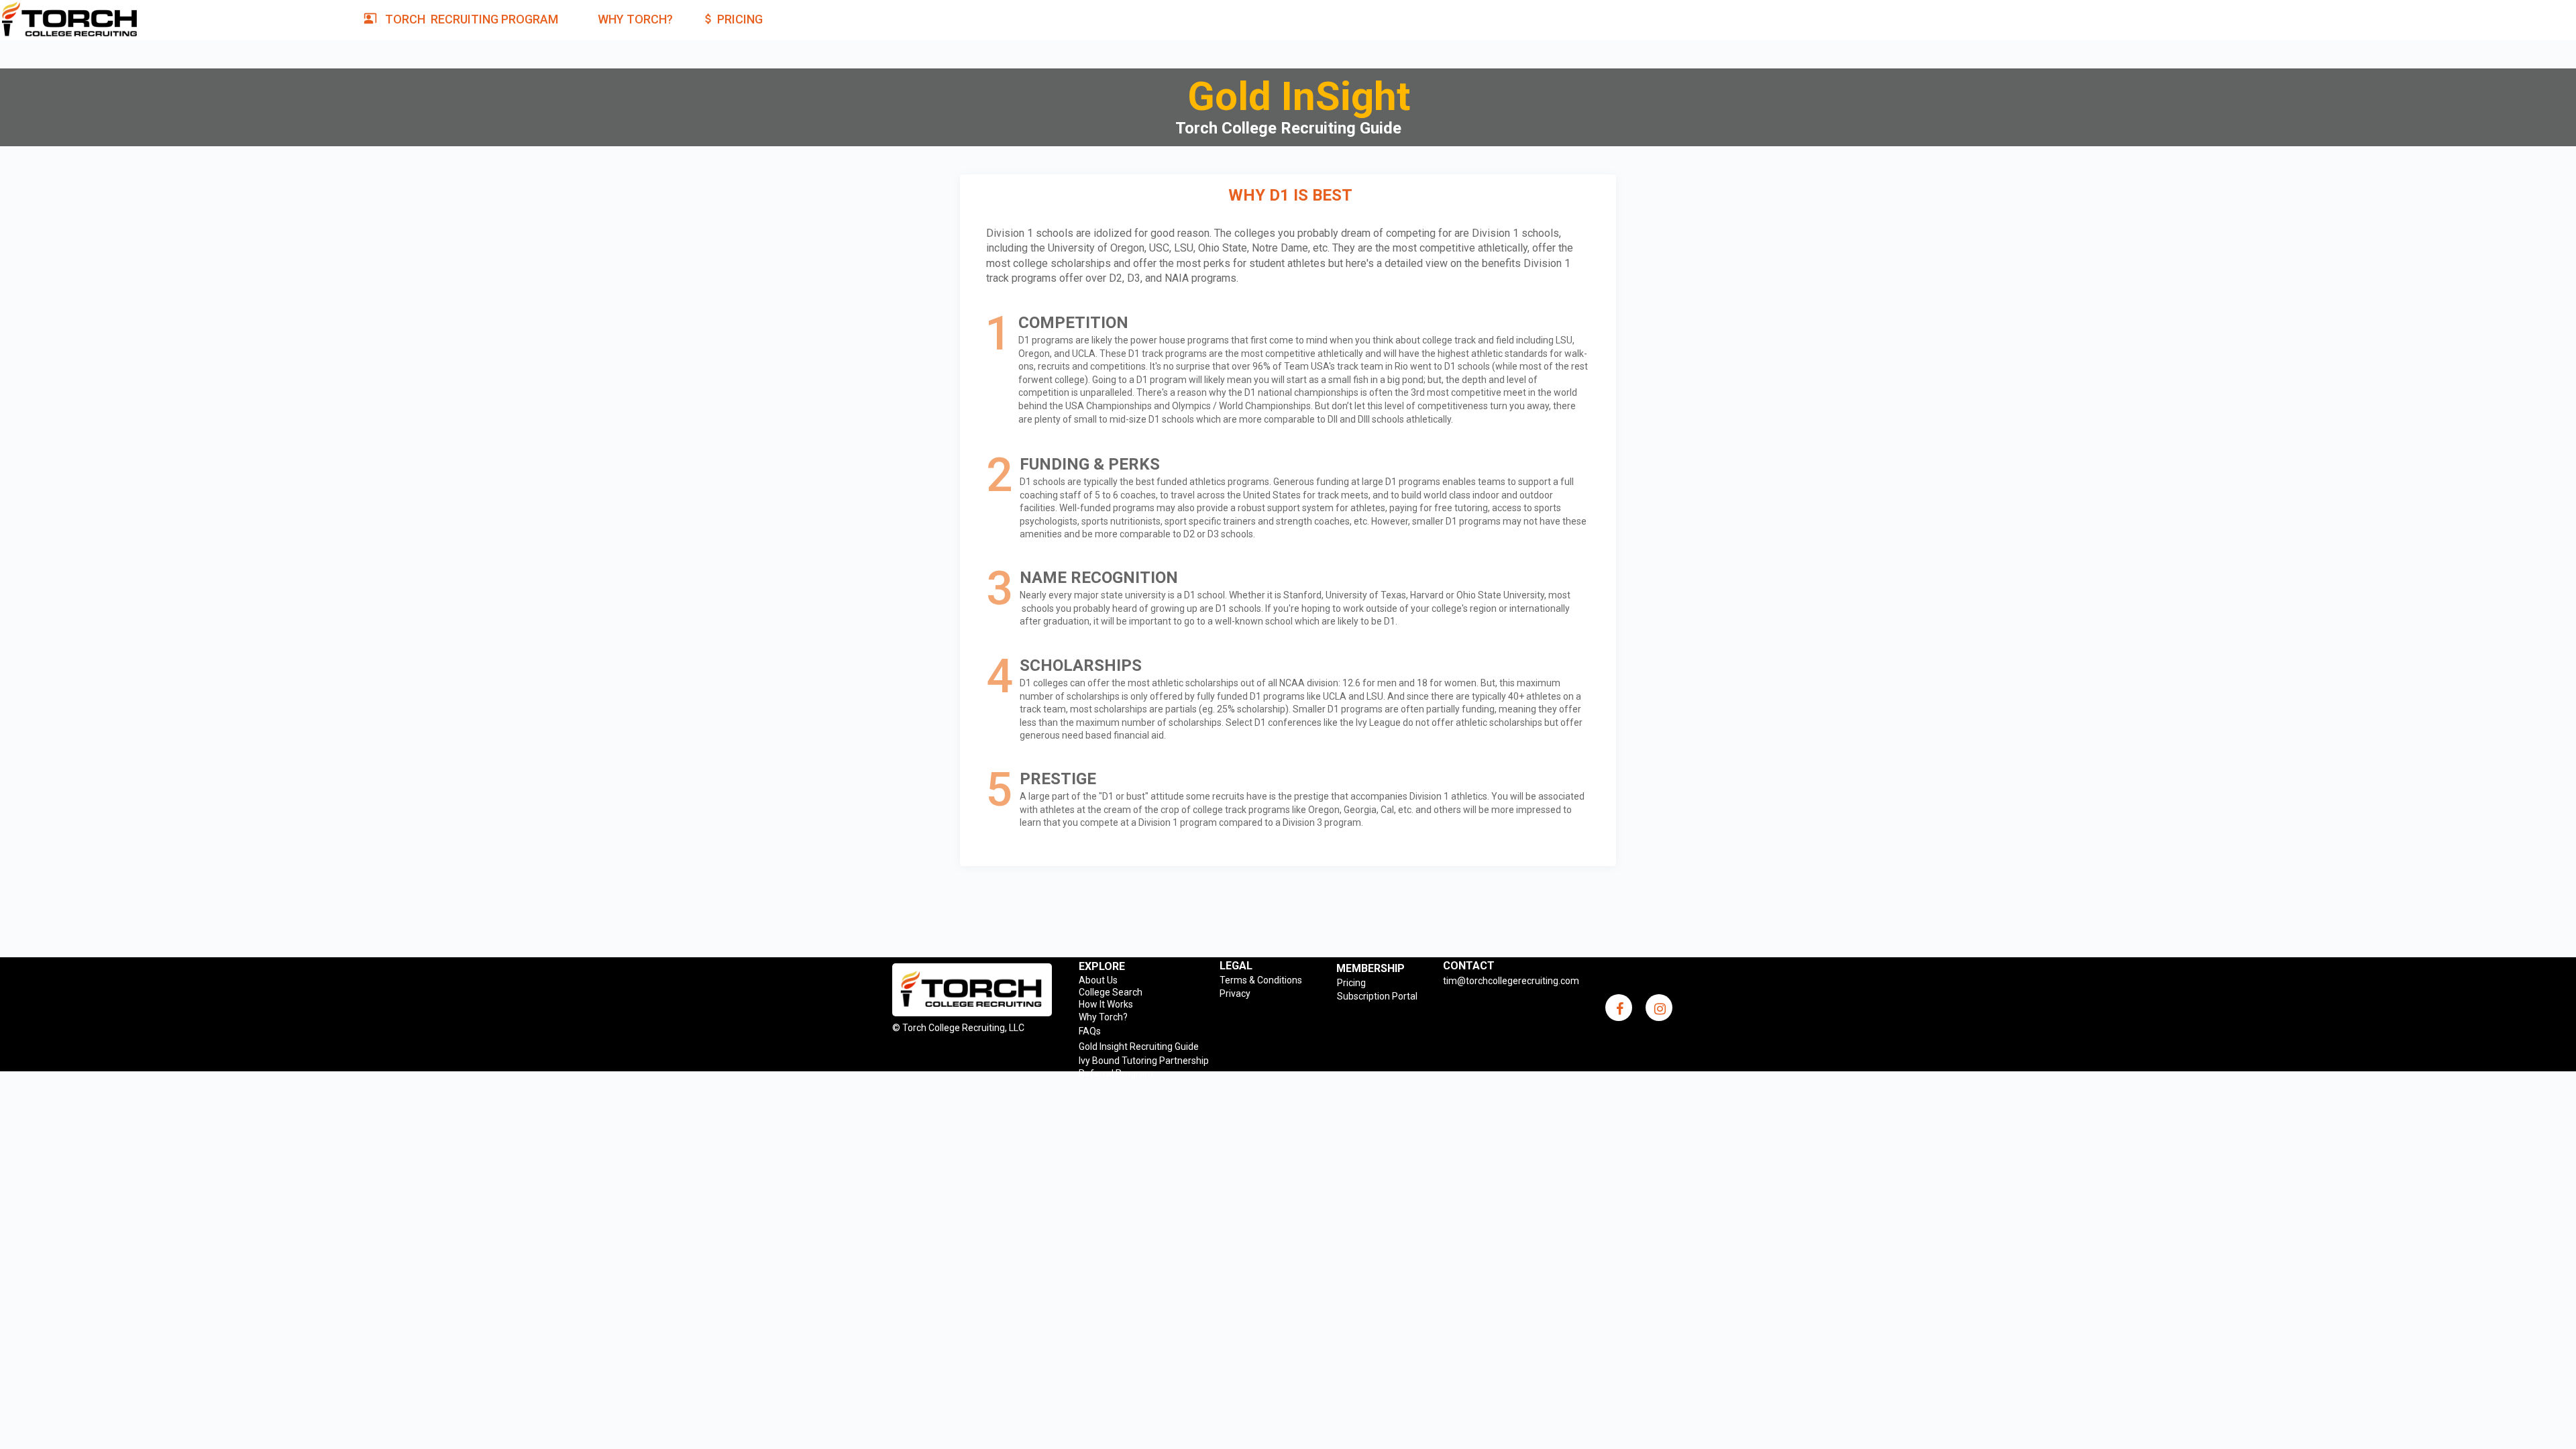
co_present (370, 18)
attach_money (708, 19)
